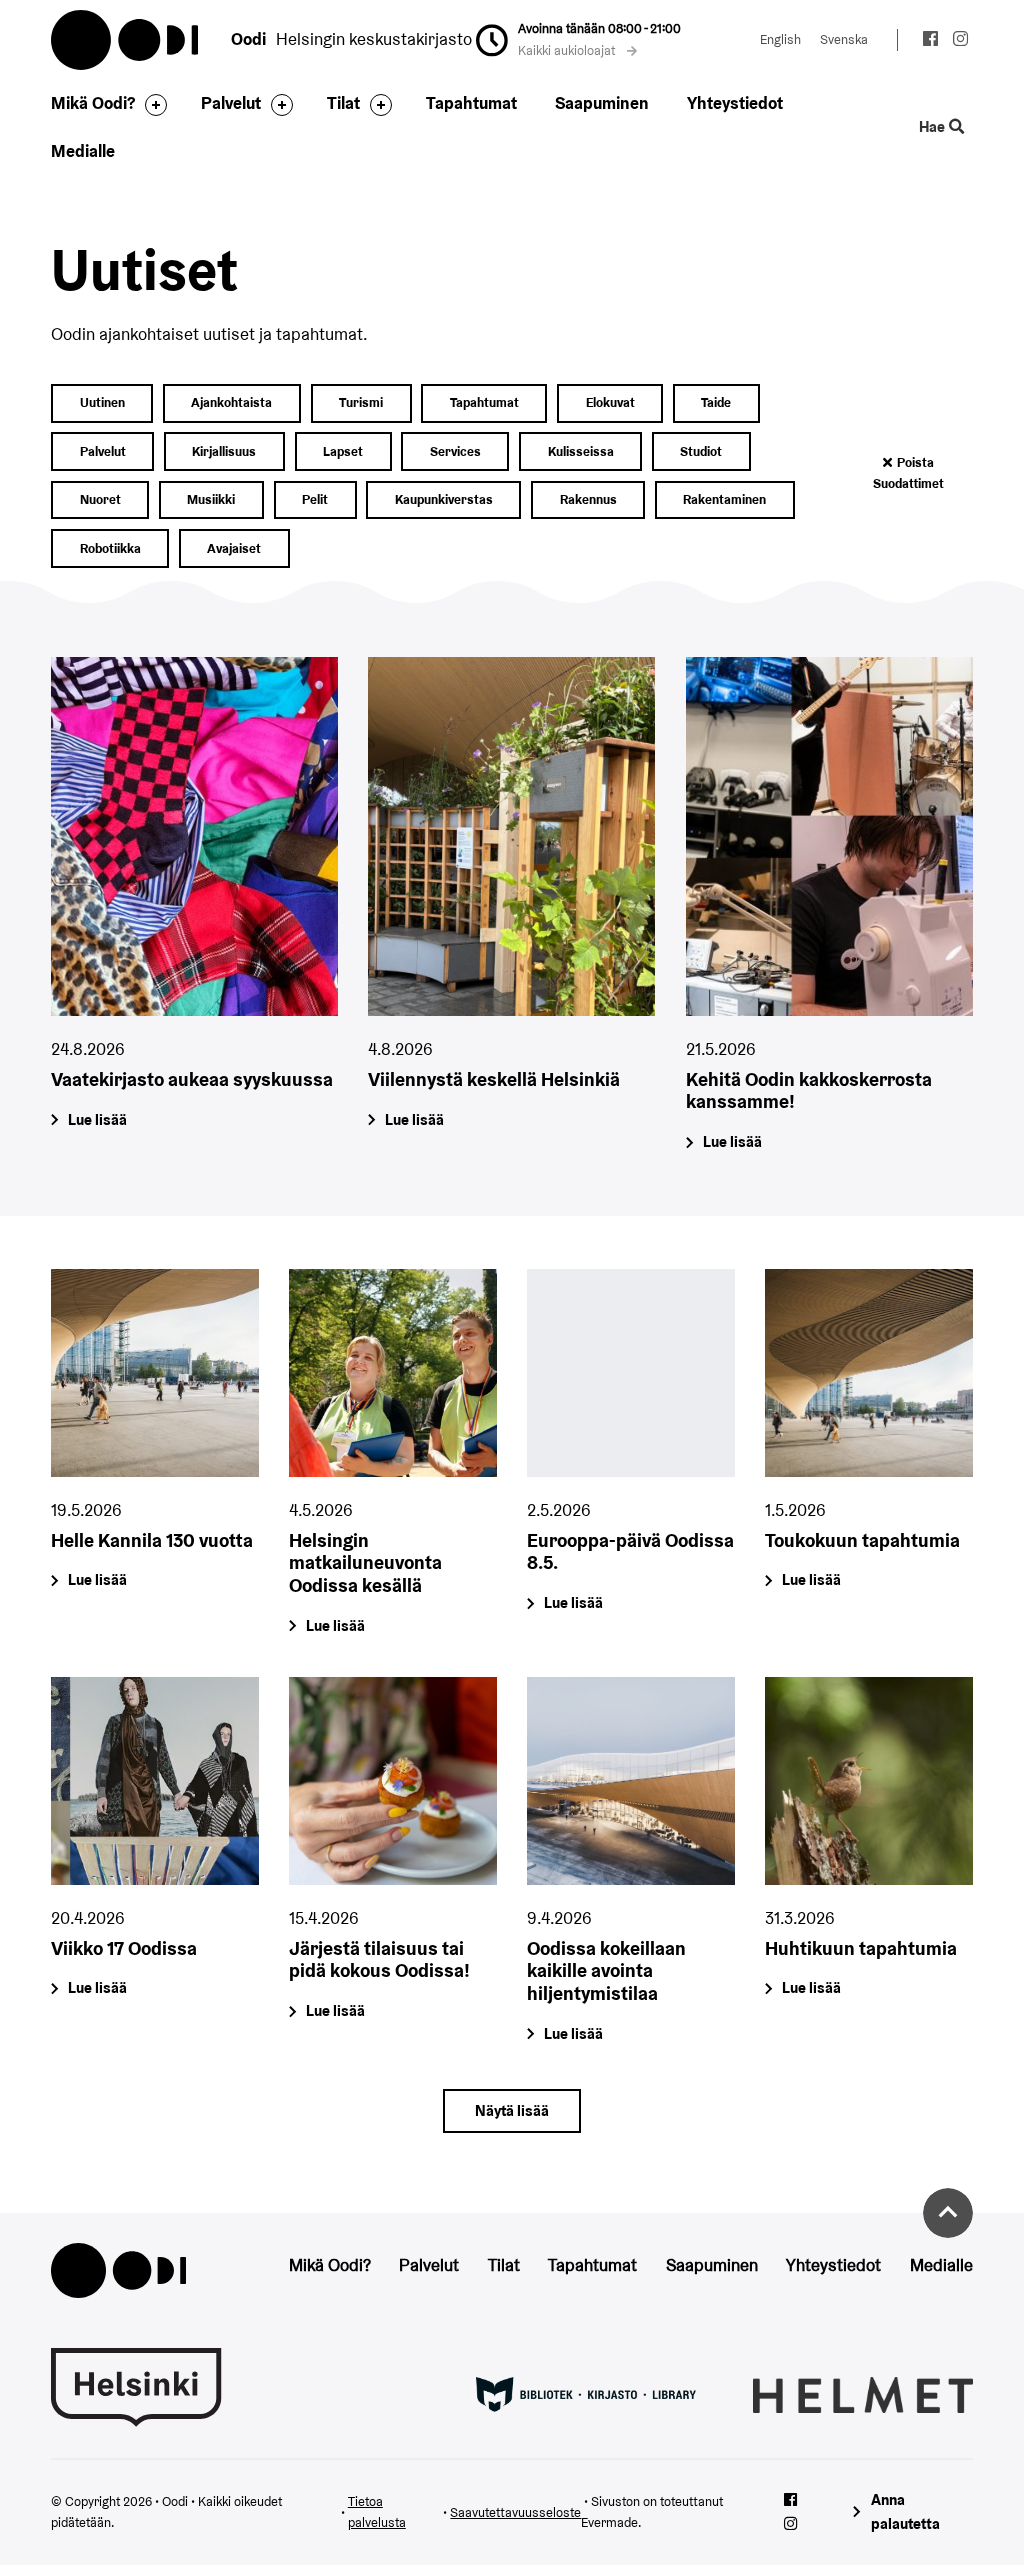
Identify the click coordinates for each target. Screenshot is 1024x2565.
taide (716, 402)
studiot (701, 451)
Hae (933, 127)
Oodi (126, 40)
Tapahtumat (471, 103)
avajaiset (234, 548)
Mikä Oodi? (93, 103)
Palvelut (231, 103)
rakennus (588, 499)
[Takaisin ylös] (948, 2213)
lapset (343, 451)
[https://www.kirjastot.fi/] (586, 2393)
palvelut (103, 451)
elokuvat (610, 402)
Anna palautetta (905, 2512)
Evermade (609, 2522)
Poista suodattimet (908, 473)
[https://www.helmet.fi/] (863, 2393)
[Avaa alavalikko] (151, 105)
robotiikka (110, 548)
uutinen (102, 402)
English (780, 39)
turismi (361, 402)
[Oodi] (118, 2269)
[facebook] (930, 41)
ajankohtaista (231, 402)
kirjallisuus (224, 451)
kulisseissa (581, 451)
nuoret (100, 499)
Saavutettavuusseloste (515, 2512)
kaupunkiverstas (444, 499)
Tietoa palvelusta (377, 2512)
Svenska (844, 39)
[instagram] (960, 41)
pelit (315, 499)
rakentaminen (724, 499)
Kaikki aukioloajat (568, 50)
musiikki (211, 499)
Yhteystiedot (735, 103)
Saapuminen (602, 103)
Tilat (343, 103)
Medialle (83, 151)
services (455, 451)
